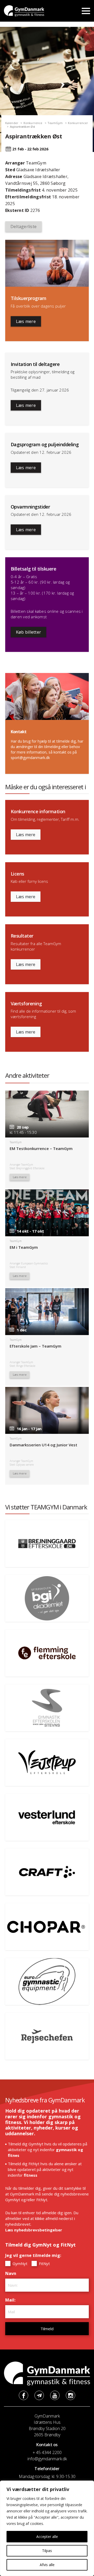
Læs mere (26, 321)
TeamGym (55, 123)
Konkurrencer (78, 123)
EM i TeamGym (24, 1247)
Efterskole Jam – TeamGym (36, 1346)
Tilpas (47, 2551)
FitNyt (44, 2263)
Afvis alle (47, 2565)
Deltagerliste (23, 227)
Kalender (12, 123)
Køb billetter (28, 632)
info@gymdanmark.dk (47, 2459)
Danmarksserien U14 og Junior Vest (43, 1445)
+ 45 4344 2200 (47, 2452)
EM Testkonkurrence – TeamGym (41, 1148)
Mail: (12, 2300)
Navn (12, 2273)
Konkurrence (33, 123)
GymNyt (19, 2263)
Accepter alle (47, 2537)
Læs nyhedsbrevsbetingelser (34, 2230)
